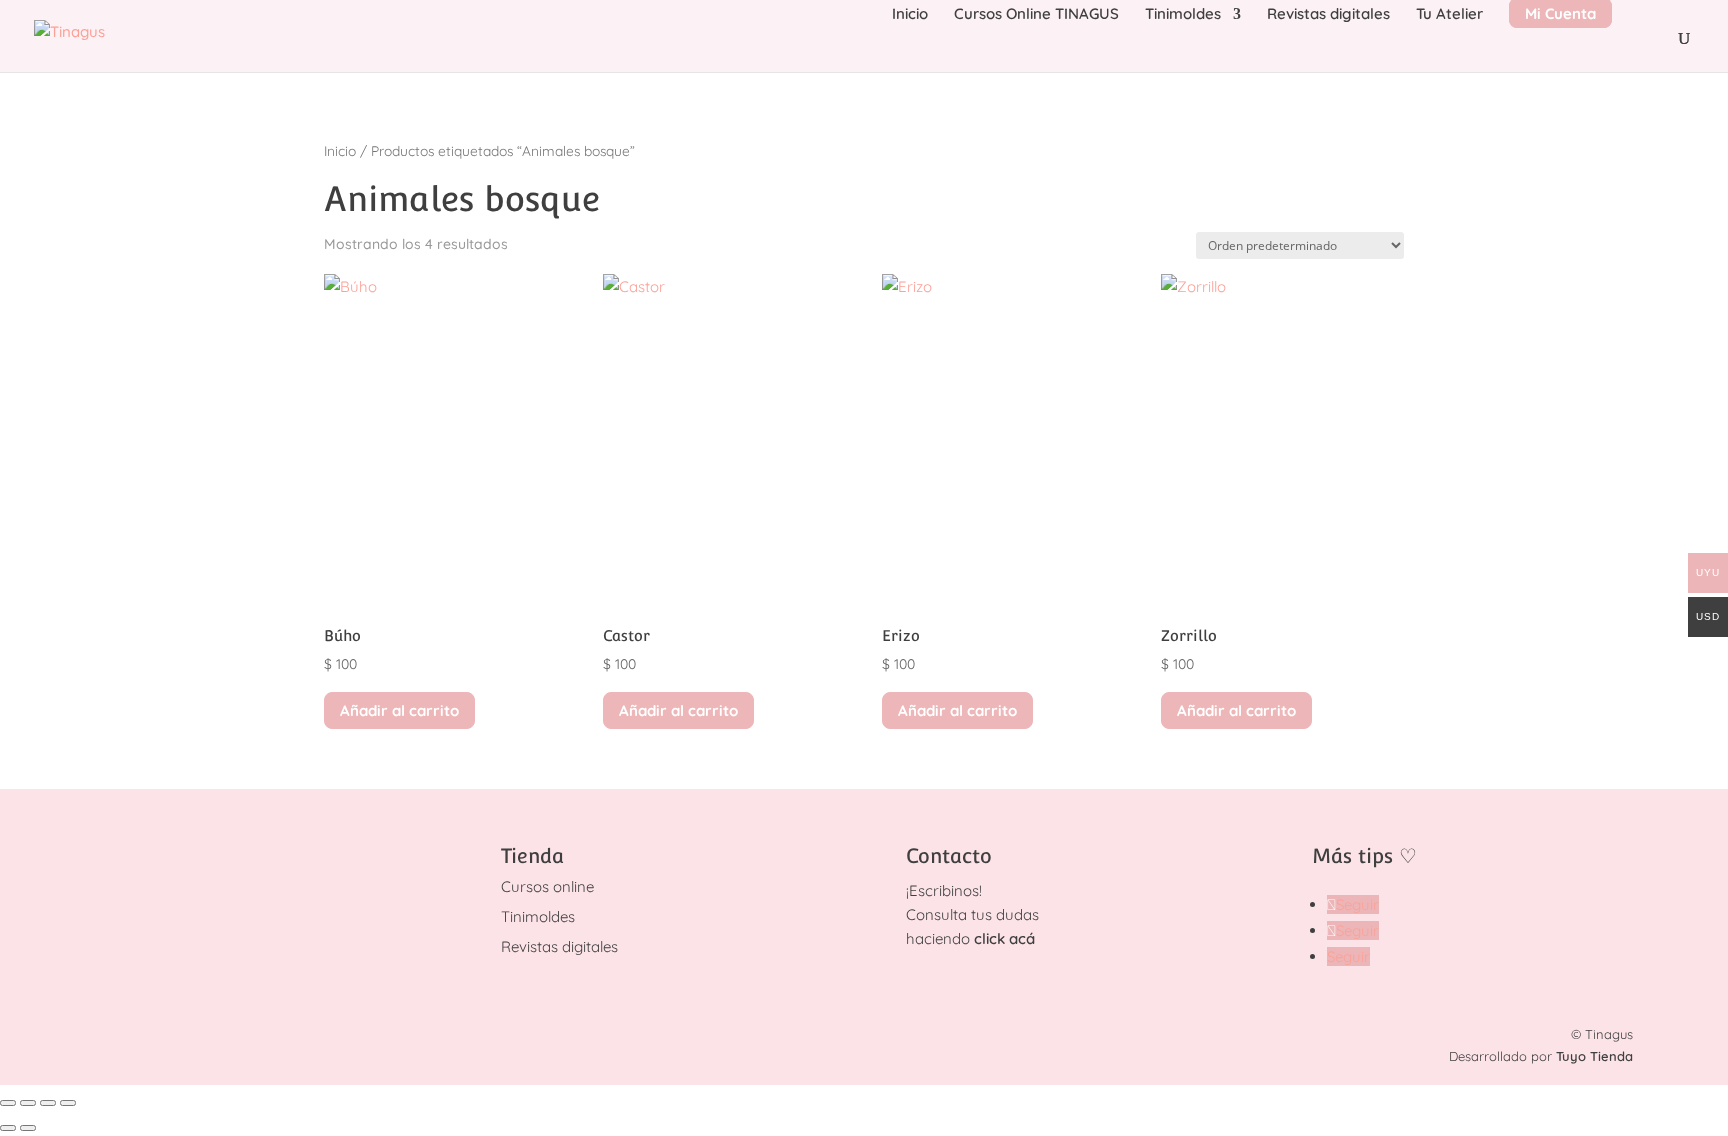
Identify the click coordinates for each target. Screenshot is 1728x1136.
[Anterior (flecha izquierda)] (8, 1128)
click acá (1004, 938)
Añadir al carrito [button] (399, 710)
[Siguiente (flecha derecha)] (28, 1128)
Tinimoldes (1183, 15)
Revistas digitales (1328, 15)
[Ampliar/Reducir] (8, 1103)
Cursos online (547, 886)
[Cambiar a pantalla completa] (28, 1103)
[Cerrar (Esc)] (68, 1103)
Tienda (532, 856)
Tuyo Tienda (1594, 1056)
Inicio (910, 15)
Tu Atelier (1449, 15)
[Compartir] (48, 1103)
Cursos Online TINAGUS (1036, 15)
